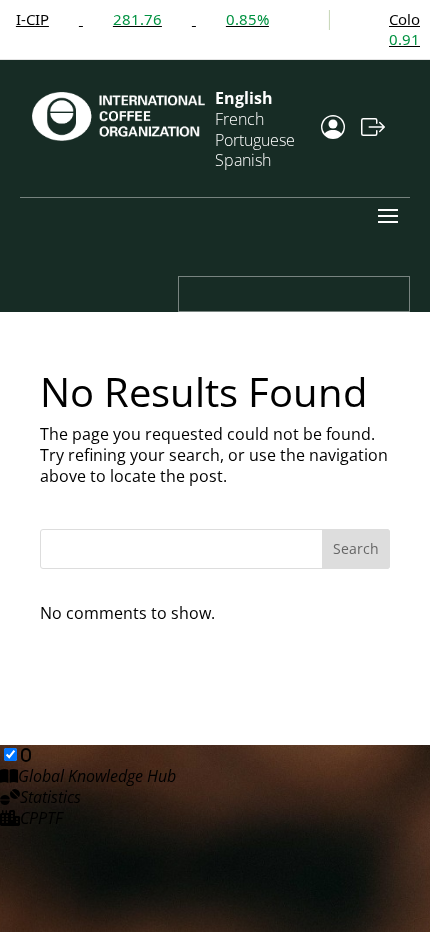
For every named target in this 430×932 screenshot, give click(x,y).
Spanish (243, 160)
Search (356, 548)
